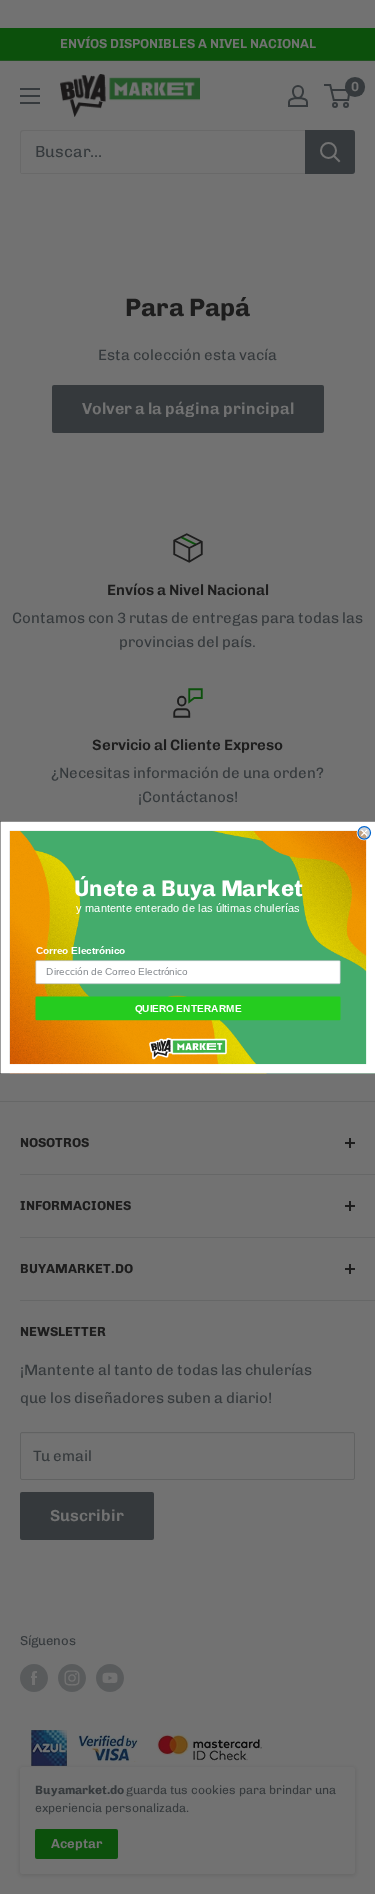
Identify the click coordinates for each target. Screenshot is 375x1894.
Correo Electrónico (80, 950)
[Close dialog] (364, 832)
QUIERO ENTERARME (187, 1007)
